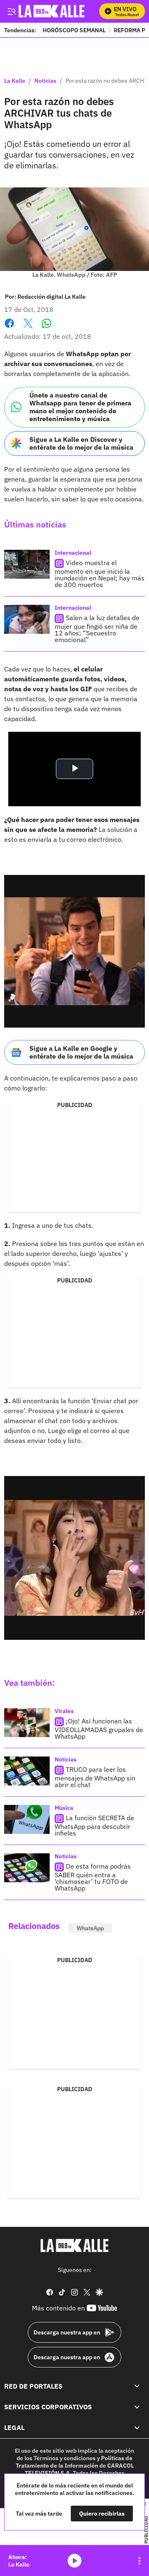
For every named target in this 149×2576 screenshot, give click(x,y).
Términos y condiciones (65, 2458)
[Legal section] (137, 2428)
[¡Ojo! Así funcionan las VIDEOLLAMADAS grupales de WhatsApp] (27, 1723)
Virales (64, 1711)
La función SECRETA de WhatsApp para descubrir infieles (94, 1825)
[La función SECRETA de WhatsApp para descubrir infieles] (27, 1819)
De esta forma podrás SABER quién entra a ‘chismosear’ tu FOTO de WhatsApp (93, 1877)
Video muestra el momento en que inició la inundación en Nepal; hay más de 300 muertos (100, 574)
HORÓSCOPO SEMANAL (74, 30)
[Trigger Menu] (11, 11)
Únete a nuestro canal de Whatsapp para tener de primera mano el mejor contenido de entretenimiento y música (80, 407)
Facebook (9, 328)
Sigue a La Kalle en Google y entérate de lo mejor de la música (81, 1052)
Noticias (45, 81)
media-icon (74, 2561)
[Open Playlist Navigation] (139, 2561)
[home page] (74, 2245)
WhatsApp (90, 1928)
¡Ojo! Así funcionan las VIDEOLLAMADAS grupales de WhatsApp (99, 1729)
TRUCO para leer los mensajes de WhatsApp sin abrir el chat (95, 1777)
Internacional (73, 553)
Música (64, 1808)
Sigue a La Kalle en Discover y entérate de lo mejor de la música (81, 443)
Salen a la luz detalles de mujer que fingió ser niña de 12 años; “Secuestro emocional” (97, 629)
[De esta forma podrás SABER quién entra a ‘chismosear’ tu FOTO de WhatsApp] (27, 1868)
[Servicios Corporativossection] (137, 2407)
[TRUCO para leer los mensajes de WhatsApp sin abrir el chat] (27, 1771)
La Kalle (15, 81)
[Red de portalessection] (137, 2386)
